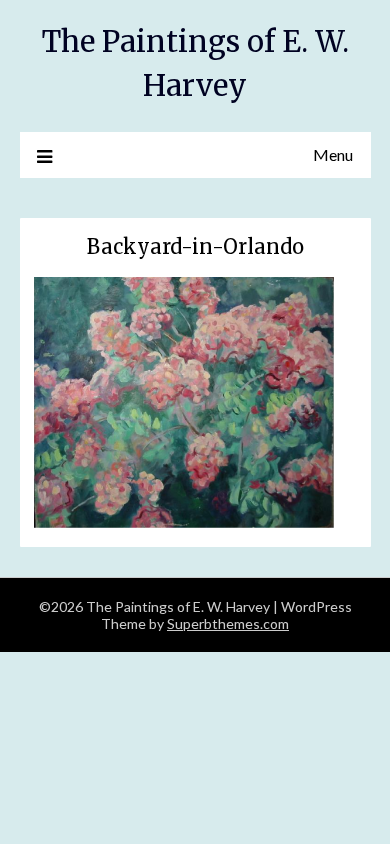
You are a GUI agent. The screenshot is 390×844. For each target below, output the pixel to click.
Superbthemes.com (228, 623)
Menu (333, 154)
